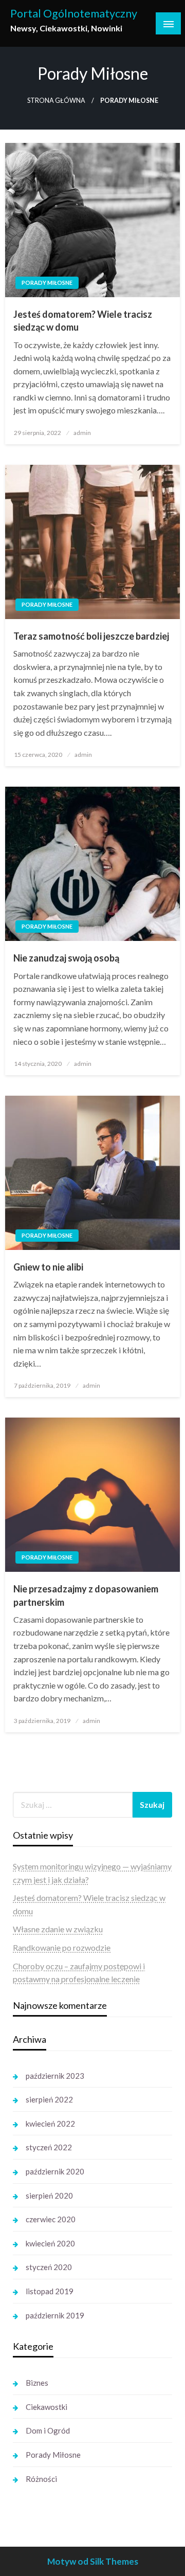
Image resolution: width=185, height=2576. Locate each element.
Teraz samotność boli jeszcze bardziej (91, 636)
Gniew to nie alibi (48, 1267)
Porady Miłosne (47, 283)
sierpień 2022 (49, 2099)
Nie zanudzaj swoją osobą (66, 958)
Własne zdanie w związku (58, 1929)
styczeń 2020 (49, 2267)
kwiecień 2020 (50, 2243)
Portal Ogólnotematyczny (74, 13)
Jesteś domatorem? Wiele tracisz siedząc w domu (83, 321)
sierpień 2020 (49, 2196)
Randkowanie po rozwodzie (62, 1947)
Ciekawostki (47, 2407)
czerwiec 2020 (51, 2219)
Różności (41, 2479)
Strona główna (56, 101)
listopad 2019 (50, 2291)
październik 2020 (55, 2171)
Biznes (37, 2383)
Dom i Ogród (48, 2430)
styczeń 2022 (49, 2147)
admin (82, 433)
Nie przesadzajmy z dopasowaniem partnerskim (86, 1595)
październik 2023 (55, 2076)
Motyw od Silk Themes (93, 2561)
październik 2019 (55, 2315)
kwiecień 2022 (50, 2124)
